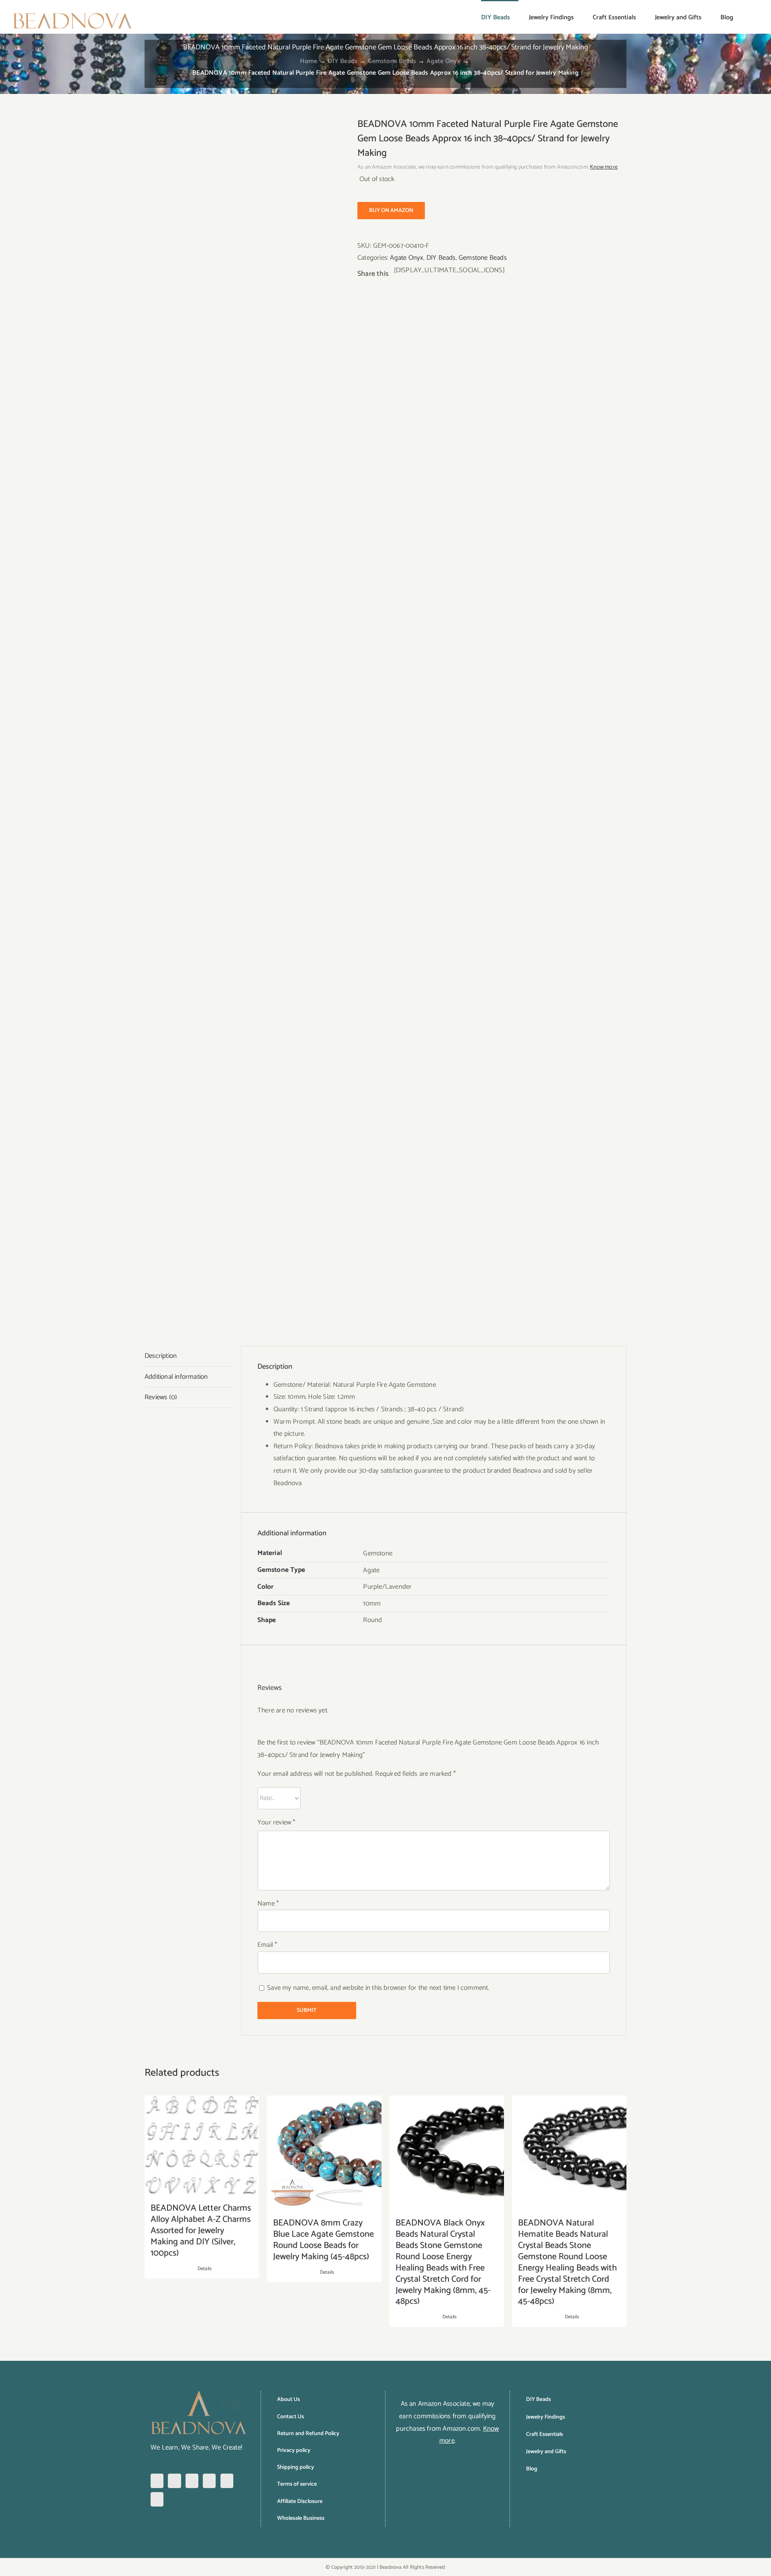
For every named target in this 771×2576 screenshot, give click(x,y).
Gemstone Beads (483, 258)
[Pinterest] (192, 2481)
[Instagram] (174, 2481)
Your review (276, 1822)
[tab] (189, 1356)
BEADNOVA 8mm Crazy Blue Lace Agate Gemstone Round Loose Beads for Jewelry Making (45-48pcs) (323, 2240)
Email (267, 1945)
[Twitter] (209, 2481)
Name (268, 1903)
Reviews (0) (161, 1397)
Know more (604, 167)
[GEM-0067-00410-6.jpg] (245, 719)
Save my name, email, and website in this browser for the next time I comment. (378, 1988)
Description (161, 1356)
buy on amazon (391, 211)
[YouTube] (227, 2481)
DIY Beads (441, 258)
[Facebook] (157, 2481)
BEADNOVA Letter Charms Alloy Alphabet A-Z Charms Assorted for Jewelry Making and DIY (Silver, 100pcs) (201, 2231)
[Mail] (157, 2499)
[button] (746, 17)
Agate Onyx (407, 258)
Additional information (176, 1377)
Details (205, 2269)
